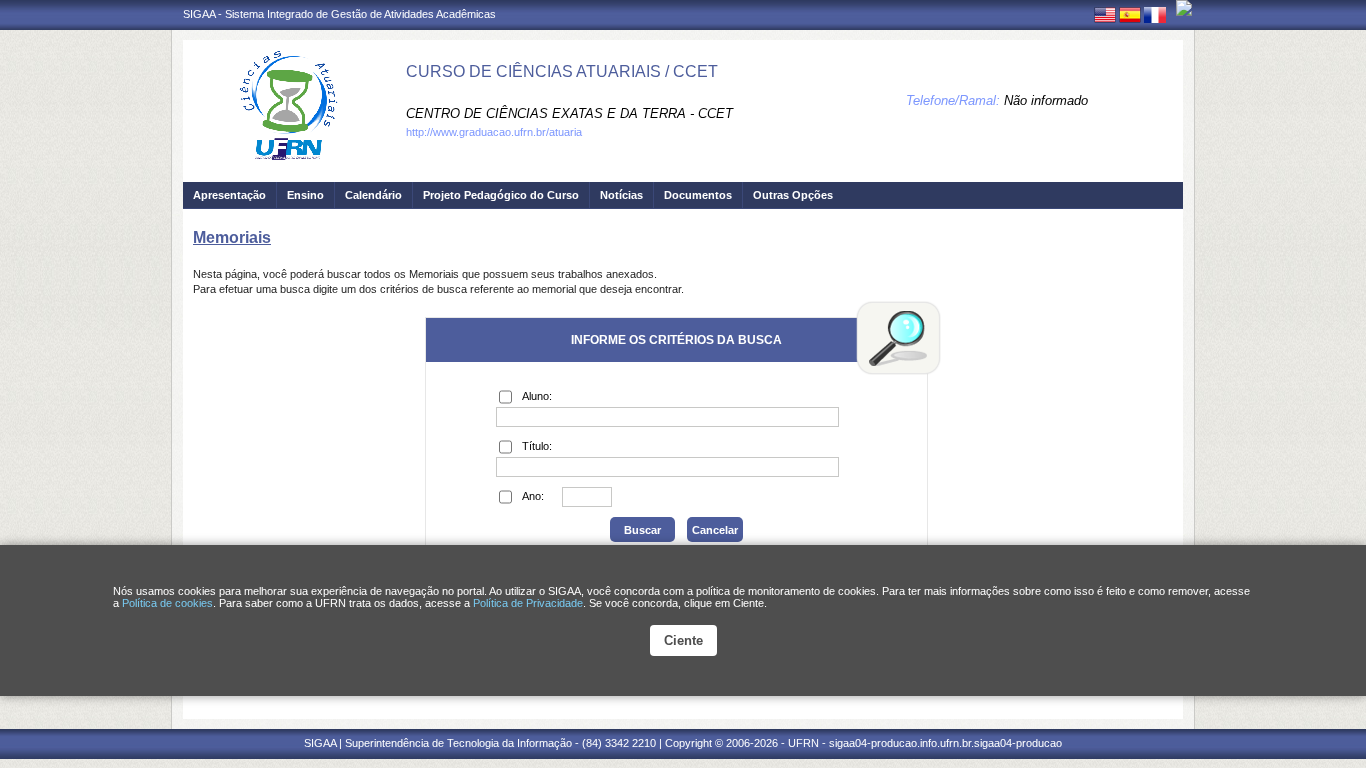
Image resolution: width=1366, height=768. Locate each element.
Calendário (373, 195)
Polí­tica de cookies (167, 603)
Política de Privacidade (528, 603)
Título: (537, 446)
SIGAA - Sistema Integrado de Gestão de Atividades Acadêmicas (339, 14)
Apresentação (229, 195)
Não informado (1046, 100)
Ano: (533, 496)
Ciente (683, 640)
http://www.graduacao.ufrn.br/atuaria (494, 132)
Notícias (621, 195)
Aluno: (537, 396)
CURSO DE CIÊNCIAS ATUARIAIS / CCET (562, 71)
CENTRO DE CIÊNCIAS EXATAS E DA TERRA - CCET (569, 113)
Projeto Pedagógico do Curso (501, 195)
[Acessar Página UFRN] (1184, 8)
